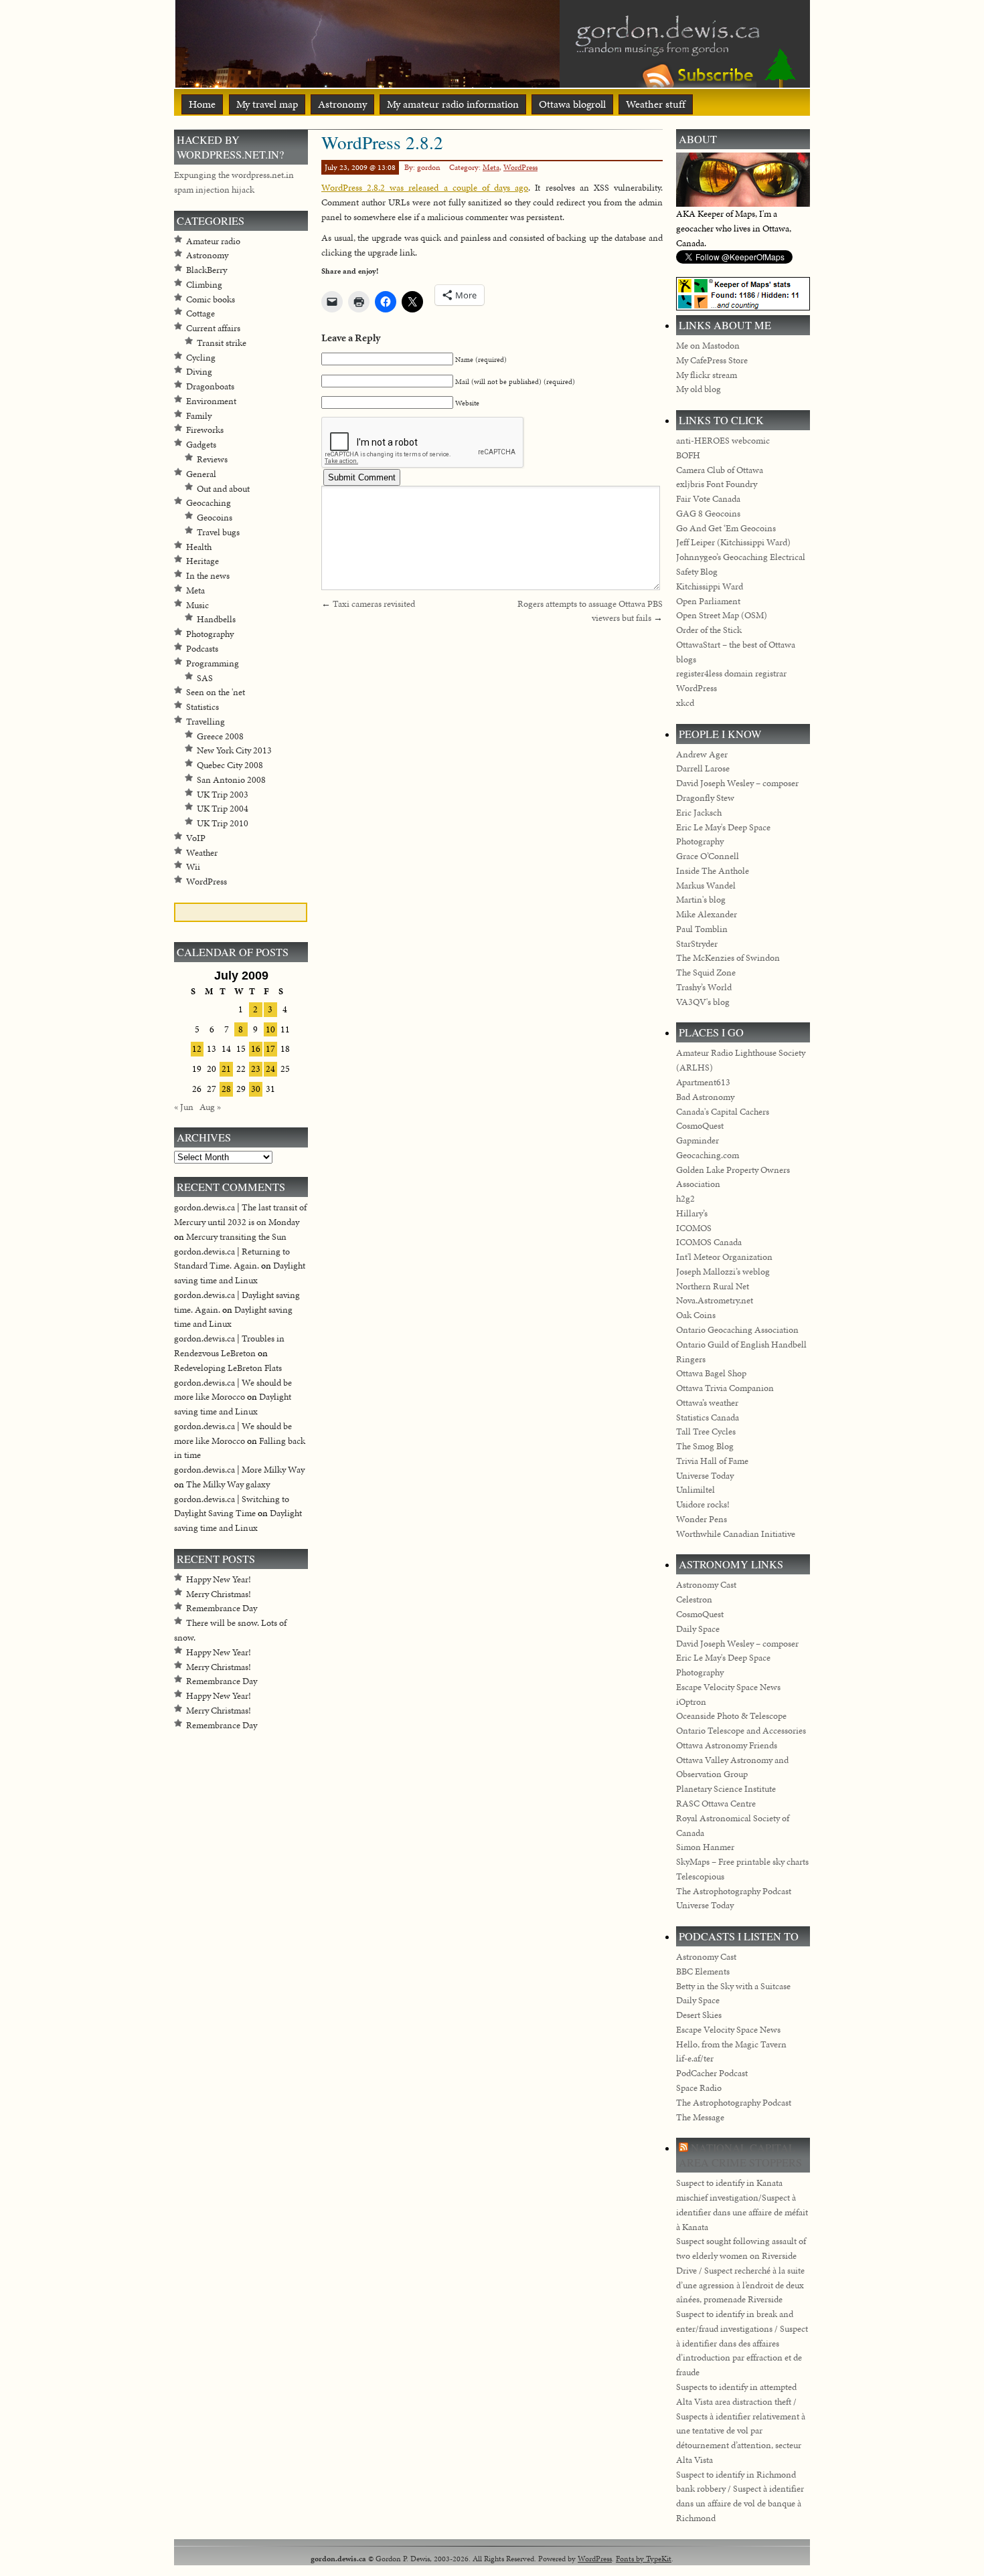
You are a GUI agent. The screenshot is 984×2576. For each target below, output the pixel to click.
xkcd (685, 703)
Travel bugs (218, 532)
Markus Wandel (706, 886)
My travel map (267, 104)
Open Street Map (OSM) (722, 615)
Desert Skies (699, 2015)
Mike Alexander (707, 914)
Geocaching (209, 503)
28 (226, 1089)
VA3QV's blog (703, 1002)
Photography (210, 634)
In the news (208, 576)
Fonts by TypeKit (644, 2558)
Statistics (202, 707)
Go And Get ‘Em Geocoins (726, 528)
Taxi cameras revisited (374, 604)
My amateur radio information (453, 104)
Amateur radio (213, 241)
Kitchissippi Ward (710, 586)
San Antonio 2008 (231, 780)
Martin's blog (701, 900)
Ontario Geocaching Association (737, 1330)
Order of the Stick (709, 630)
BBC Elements (703, 1971)
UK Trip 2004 (223, 809)
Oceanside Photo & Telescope (731, 1716)
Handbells (216, 619)
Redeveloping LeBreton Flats (228, 1368)
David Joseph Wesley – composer (737, 783)
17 (270, 1049)
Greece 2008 (220, 736)
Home (202, 104)
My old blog (699, 389)
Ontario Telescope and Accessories (741, 1731)
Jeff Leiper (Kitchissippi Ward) (733, 542)
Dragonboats (210, 386)
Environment (211, 401)
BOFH (688, 455)
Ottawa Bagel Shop (711, 1373)
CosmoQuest (700, 1126)
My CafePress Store (712, 360)
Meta (491, 167)
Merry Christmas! (219, 1594)
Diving (199, 372)
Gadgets (201, 445)
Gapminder (698, 1140)
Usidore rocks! (703, 1504)
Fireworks (205, 430)
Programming (213, 663)
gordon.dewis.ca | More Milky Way (239, 1470)
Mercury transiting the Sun (236, 1237)
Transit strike (222, 343)
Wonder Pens (702, 1519)
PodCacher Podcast (712, 2073)
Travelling (206, 722)
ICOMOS (694, 1228)
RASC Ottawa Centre (716, 1804)
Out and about (223, 489)
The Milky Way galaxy (228, 1484)
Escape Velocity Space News (728, 1687)
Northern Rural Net (713, 1286)
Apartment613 (703, 1082)
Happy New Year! (219, 1579)
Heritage (202, 561)
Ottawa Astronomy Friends (727, 1745)
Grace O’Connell (708, 856)
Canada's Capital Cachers (723, 1112)
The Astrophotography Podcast (734, 1891)
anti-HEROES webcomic (723, 441)
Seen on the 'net (216, 692)
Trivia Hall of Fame (712, 1461)
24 (270, 1069)
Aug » (210, 1107)
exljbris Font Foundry (717, 484)
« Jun (184, 1107)
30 (256, 1089)
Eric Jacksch (699, 813)
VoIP (196, 838)
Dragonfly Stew (705, 798)
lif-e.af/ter (695, 2058)
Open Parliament (708, 601)
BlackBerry (207, 270)
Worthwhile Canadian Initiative (736, 1534)
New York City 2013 (234, 750)
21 (226, 1069)
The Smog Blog (705, 1446)
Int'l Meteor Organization (724, 1257)
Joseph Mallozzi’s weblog (723, 1272)
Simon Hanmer (705, 1847)
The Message (700, 2117)
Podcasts (202, 649)
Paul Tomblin (702, 929)
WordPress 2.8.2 (382, 142)
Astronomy (342, 104)
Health (199, 547)
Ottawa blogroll (572, 104)
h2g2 (685, 1199)
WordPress (520, 167)
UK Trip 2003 (223, 795)
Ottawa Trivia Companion (725, 1388)
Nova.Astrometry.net (715, 1300)
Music (197, 605)
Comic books (211, 299)
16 (256, 1049)
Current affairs (213, 328)
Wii (193, 867)
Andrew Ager (702, 754)
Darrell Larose (703, 768)
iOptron (691, 1702)
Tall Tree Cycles (706, 1432)
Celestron (694, 1599)
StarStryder (697, 944)
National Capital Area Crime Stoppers (740, 2155)
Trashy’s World (704, 987)
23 (256, 1069)
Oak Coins (696, 1315)
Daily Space (698, 1629)
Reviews (212, 459)
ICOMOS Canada (709, 1242)
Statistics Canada (708, 1417)
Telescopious (700, 1876)
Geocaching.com (708, 1155)
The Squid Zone (706, 973)
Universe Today (705, 1476)
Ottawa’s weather (707, 1403)
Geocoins (215, 518)
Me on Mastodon (708, 346)
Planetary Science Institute (726, 1789)
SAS (205, 678)
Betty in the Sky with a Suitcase (733, 1986)
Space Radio (699, 2088)
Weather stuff (656, 104)
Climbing (204, 285)
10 (270, 1029)
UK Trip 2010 (223, 823)
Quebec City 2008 (230, 765)
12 (197, 1049)
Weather (202, 853)
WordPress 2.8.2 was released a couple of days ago (425, 188)
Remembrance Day (222, 1608)
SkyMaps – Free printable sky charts (742, 1862)
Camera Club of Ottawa (720, 470)
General (201, 474)
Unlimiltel (695, 1490)
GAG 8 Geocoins (708, 514)
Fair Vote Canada (708, 499)
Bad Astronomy (705, 1097)
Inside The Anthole (713, 871)
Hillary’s (692, 1213)
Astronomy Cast (706, 1585)
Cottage (200, 313)
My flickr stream (707, 375)
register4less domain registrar (731, 673)
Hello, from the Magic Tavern (731, 2044)
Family (199, 416)
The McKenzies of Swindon (728, 958)
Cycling (201, 358)
